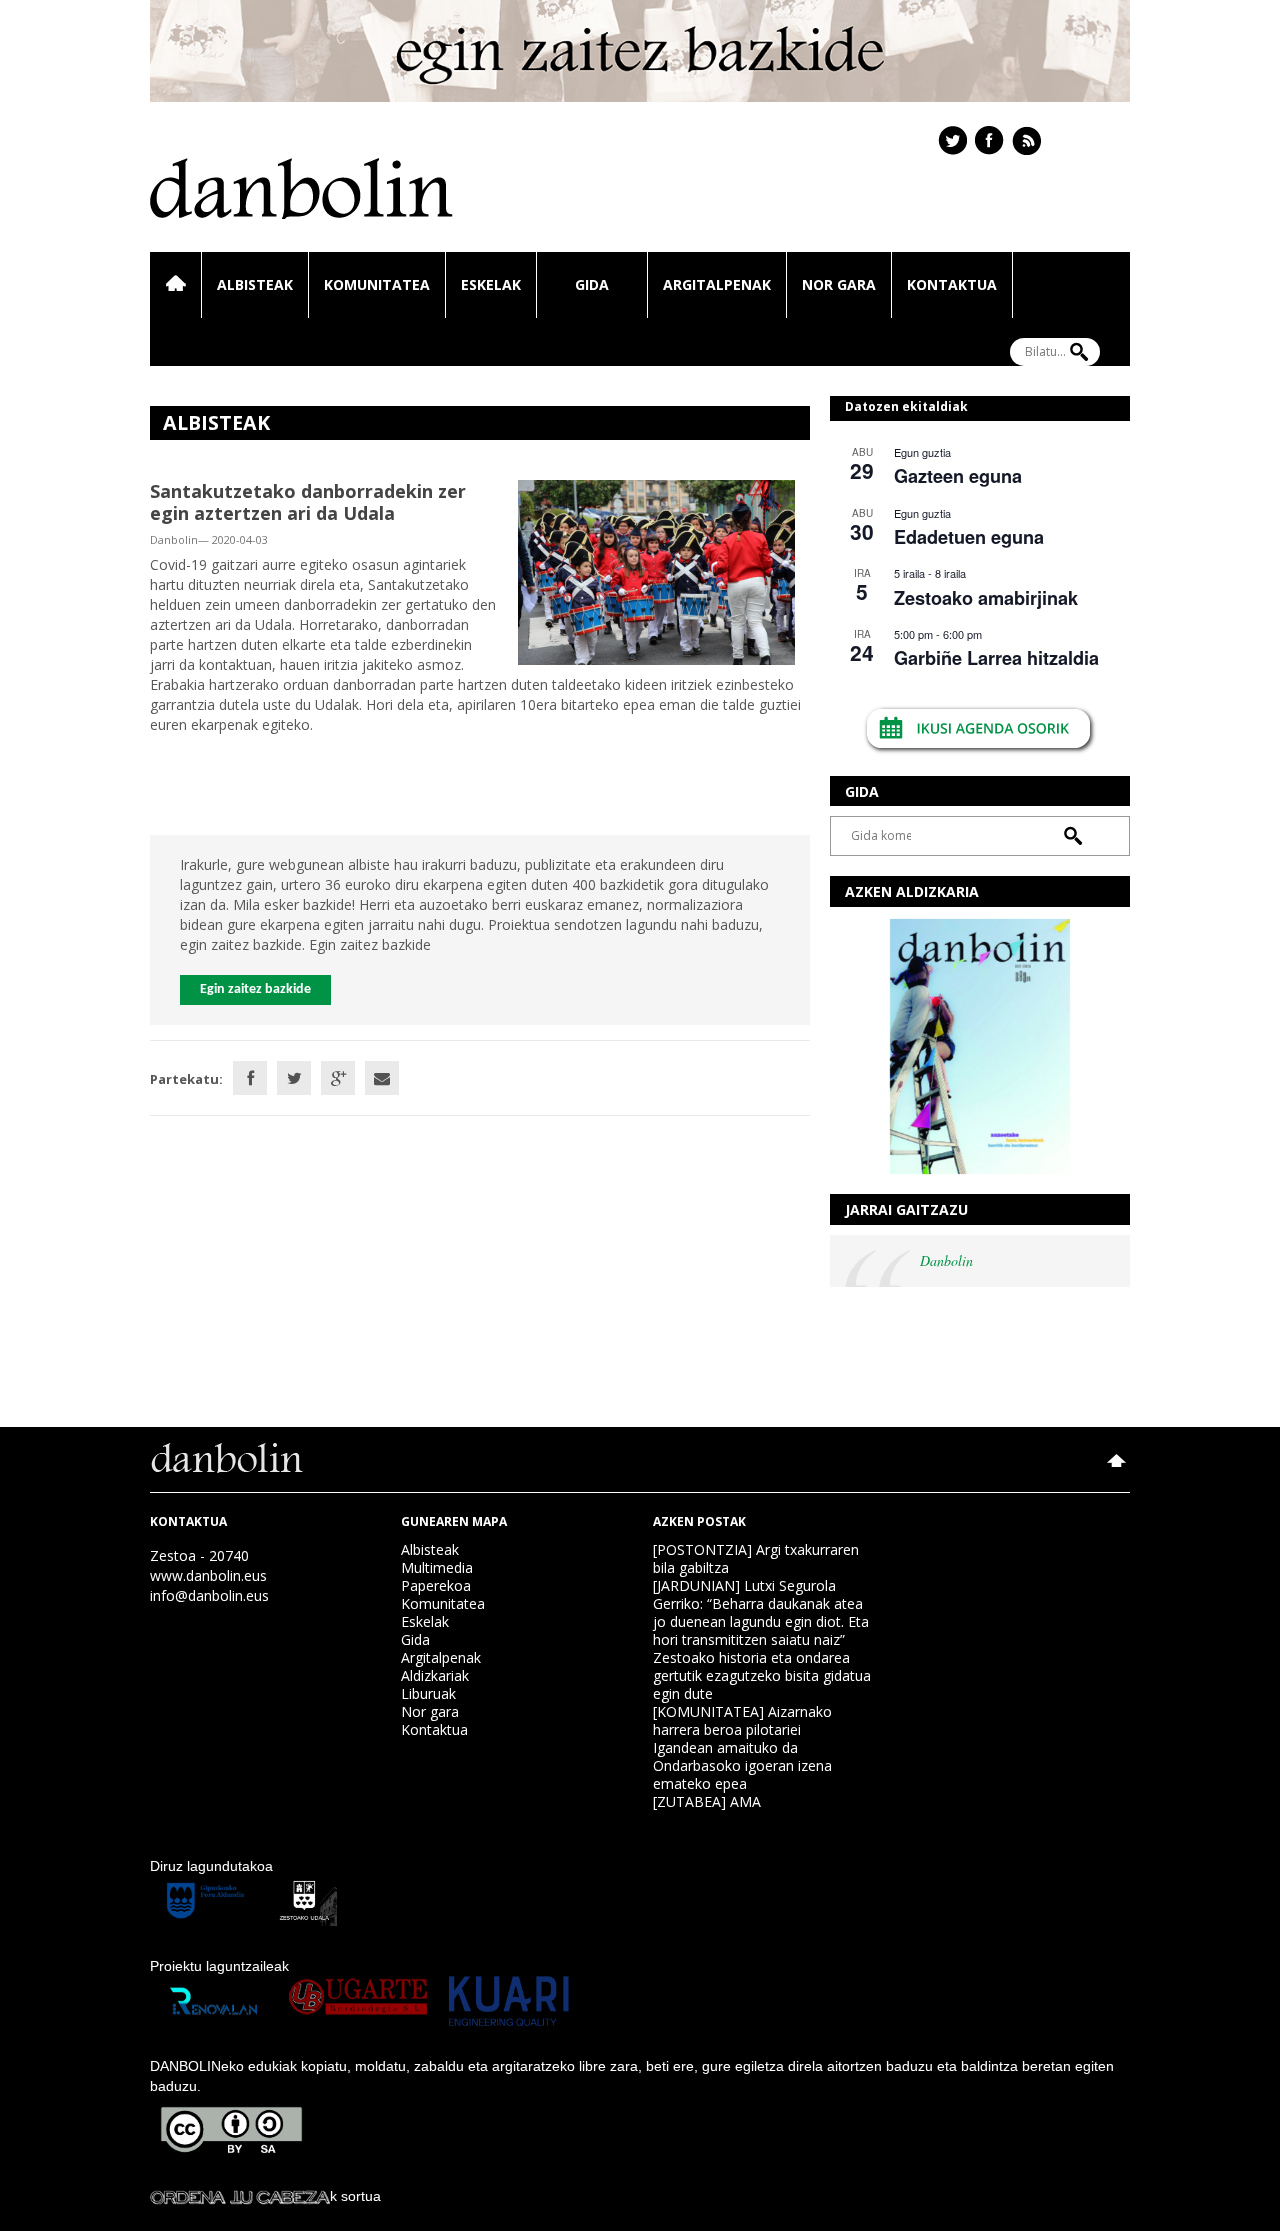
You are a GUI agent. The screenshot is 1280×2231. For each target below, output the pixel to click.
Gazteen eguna (958, 476)
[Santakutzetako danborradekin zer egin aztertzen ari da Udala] (656, 570)
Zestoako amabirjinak (986, 598)
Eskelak (491, 284)
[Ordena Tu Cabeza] (240, 2196)
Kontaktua (952, 284)
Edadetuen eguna (969, 537)
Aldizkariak (435, 1675)
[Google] (338, 1078)
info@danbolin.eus (209, 1595)
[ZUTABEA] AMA (707, 1801)
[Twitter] (294, 1078)
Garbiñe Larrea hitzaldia (996, 658)
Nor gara (839, 284)
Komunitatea (377, 284)
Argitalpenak (717, 284)
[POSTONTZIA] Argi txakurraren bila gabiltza (756, 1558)
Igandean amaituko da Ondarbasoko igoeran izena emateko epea (742, 1765)
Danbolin (946, 1260)
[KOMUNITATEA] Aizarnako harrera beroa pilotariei (742, 1720)
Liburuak (428, 1693)
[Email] (382, 1078)
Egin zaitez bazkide (255, 989)
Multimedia (437, 1567)
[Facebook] (250, 1078)
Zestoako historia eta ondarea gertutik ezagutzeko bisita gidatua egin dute (762, 1675)
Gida (592, 284)
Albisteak (255, 284)
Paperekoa (436, 1585)
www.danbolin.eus (208, 1575)
